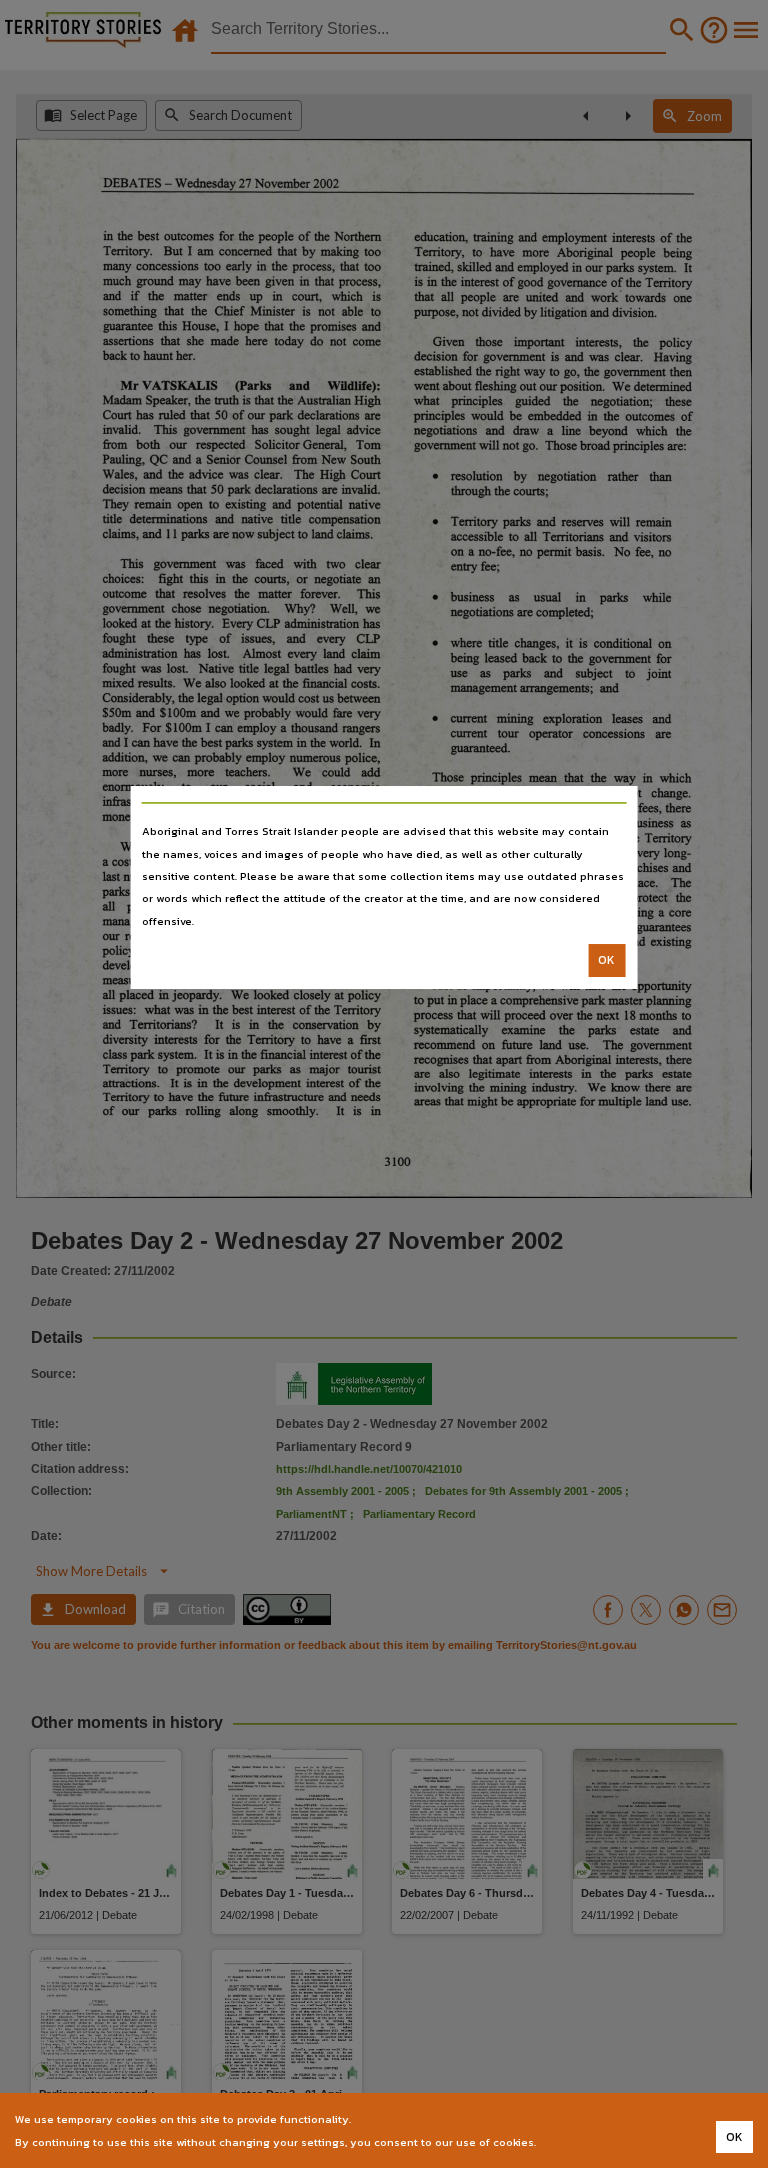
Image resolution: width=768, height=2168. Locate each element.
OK (606, 960)
